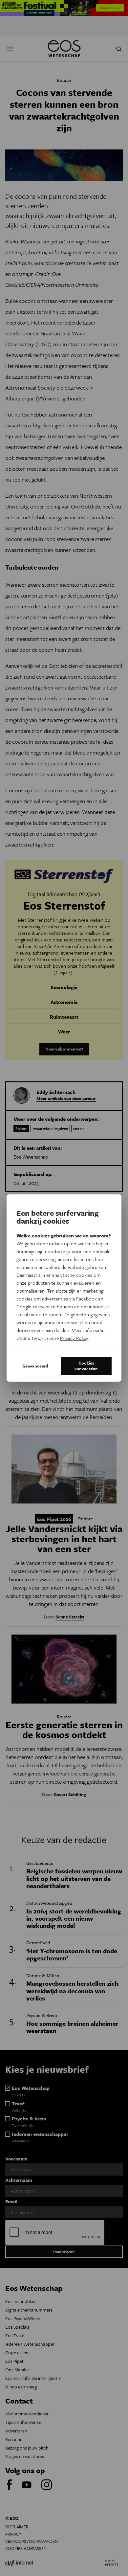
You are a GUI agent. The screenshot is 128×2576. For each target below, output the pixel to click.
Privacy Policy (74, 1338)
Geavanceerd (35, 1366)
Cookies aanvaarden (86, 1366)
